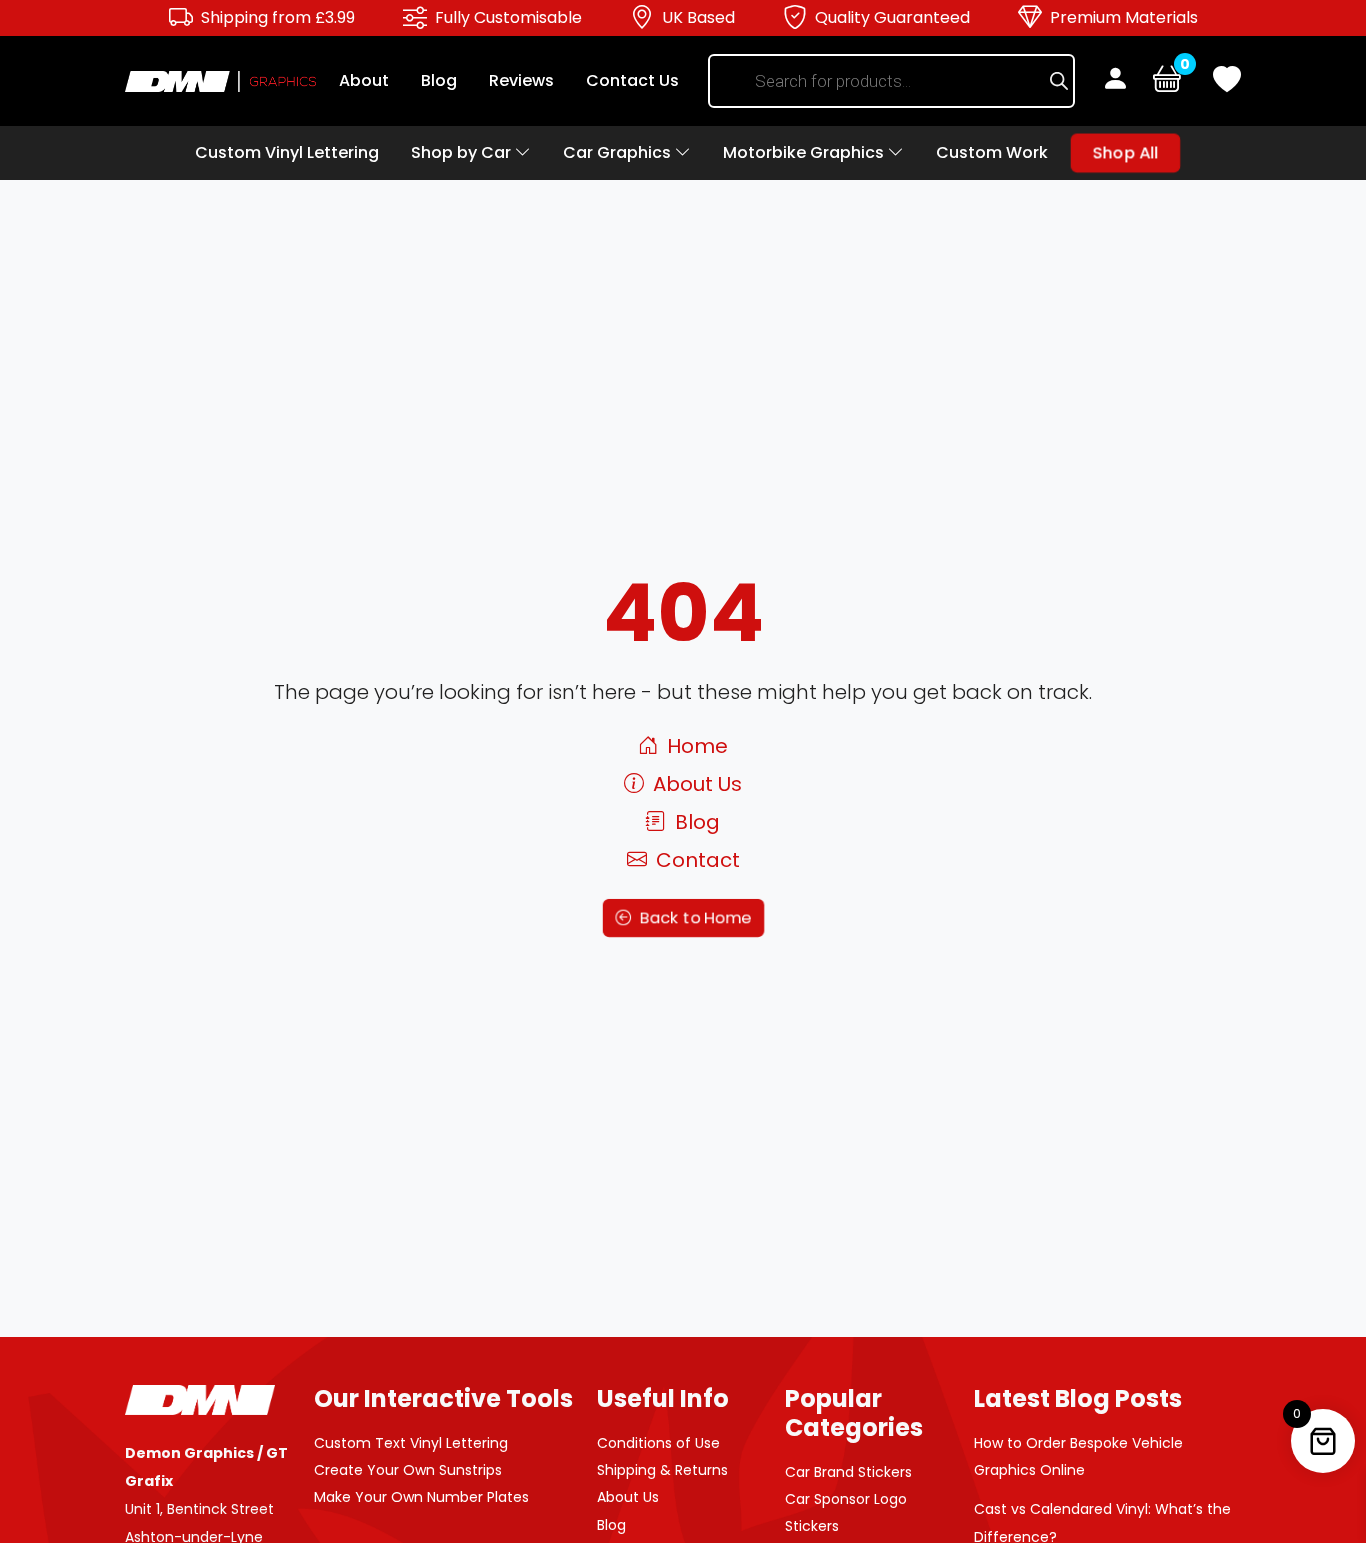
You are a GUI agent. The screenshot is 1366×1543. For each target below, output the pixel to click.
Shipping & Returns (662, 1470)
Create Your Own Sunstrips (408, 1470)
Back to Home (693, 917)
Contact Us (632, 80)
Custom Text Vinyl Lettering (411, 1443)
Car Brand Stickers (848, 1472)
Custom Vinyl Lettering (287, 152)
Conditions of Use (658, 1443)
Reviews (521, 80)
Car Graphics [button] (619, 152)
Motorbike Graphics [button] (805, 152)
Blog (439, 80)
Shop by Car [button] (463, 152)
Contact (695, 860)
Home (695, 746)
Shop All (1125, 152)
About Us (695, 784)
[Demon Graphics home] (220, 80)
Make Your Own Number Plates (421, 1497)
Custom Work (992, 152)
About (364, 80)
